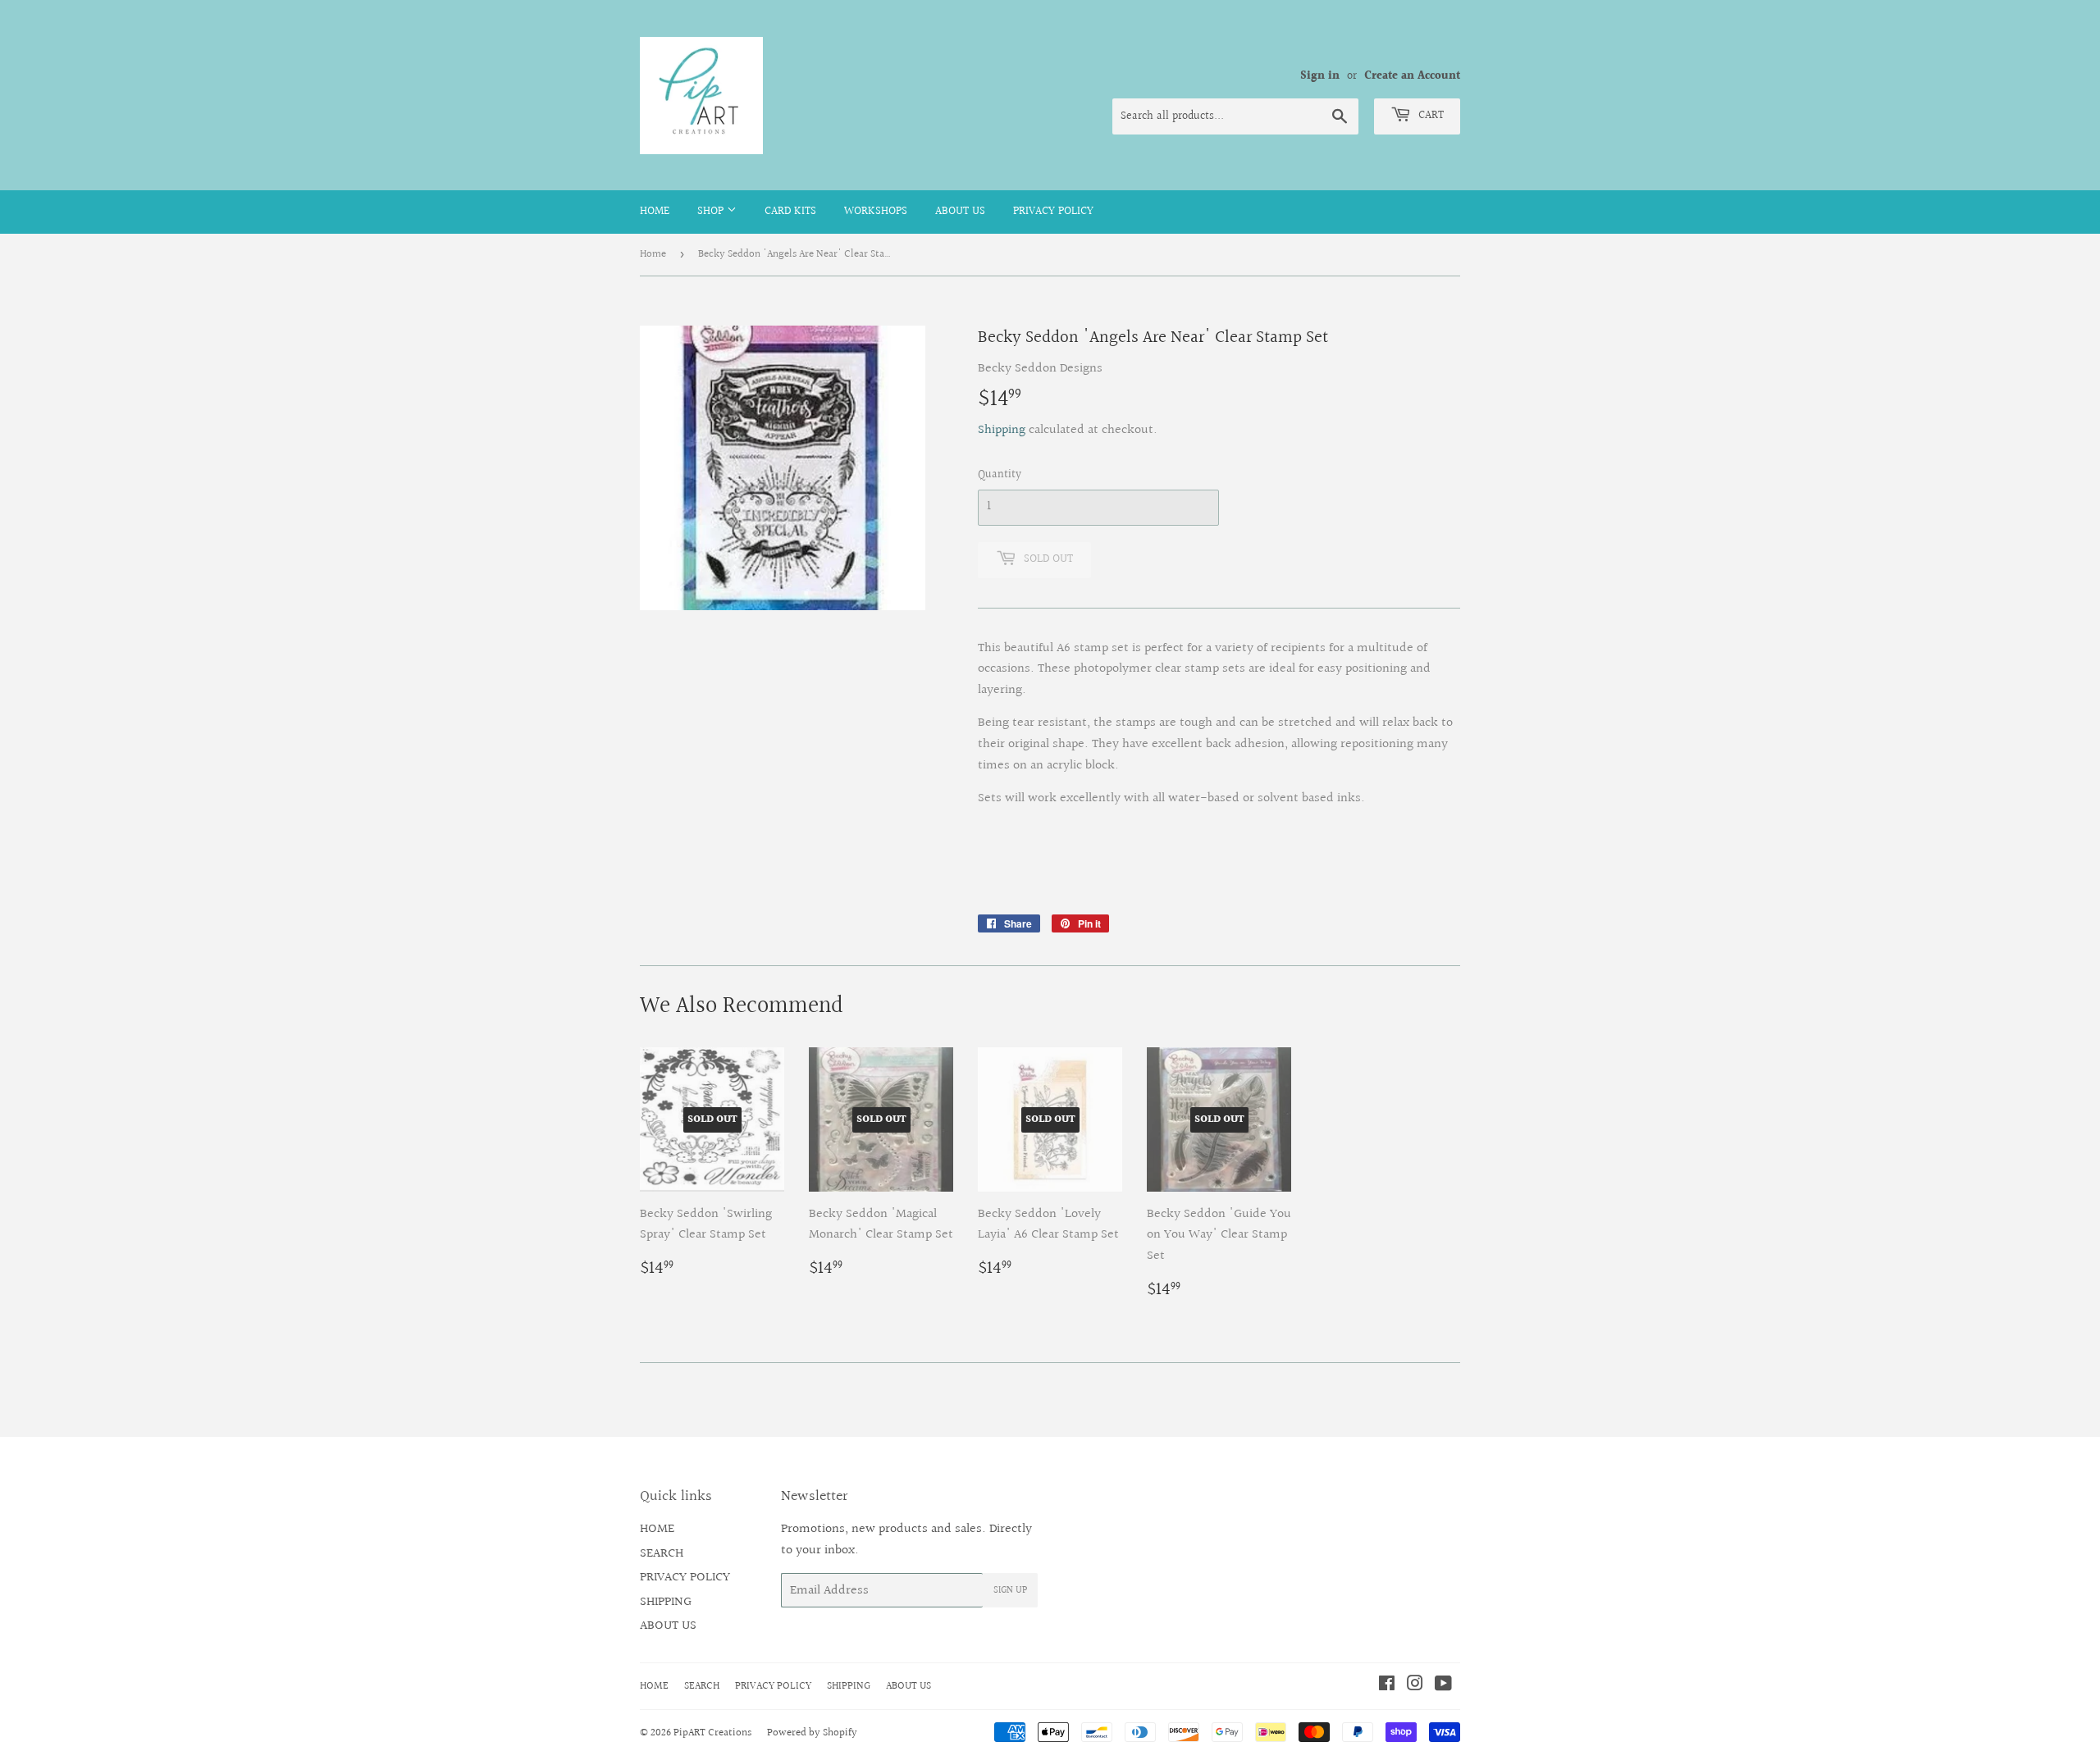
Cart (1429, 116)
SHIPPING (666, 1602)
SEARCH (662, 1554)
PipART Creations (712, 1733)
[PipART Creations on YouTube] (1443, 1686)
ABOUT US (960, 212)
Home (653, 254)
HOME (655, 212)
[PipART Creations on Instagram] (1415, 1686)
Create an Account (1412, 76)
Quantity (1000, 475)
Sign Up (1010, 1591)
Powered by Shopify (812, 1733)
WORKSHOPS (876, 212)
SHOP (712, 212)
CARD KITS (790, 212)
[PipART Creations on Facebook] (1387, 1686)
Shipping (1002, 430)
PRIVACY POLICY (1053, 212)
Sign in (1320, 76)
